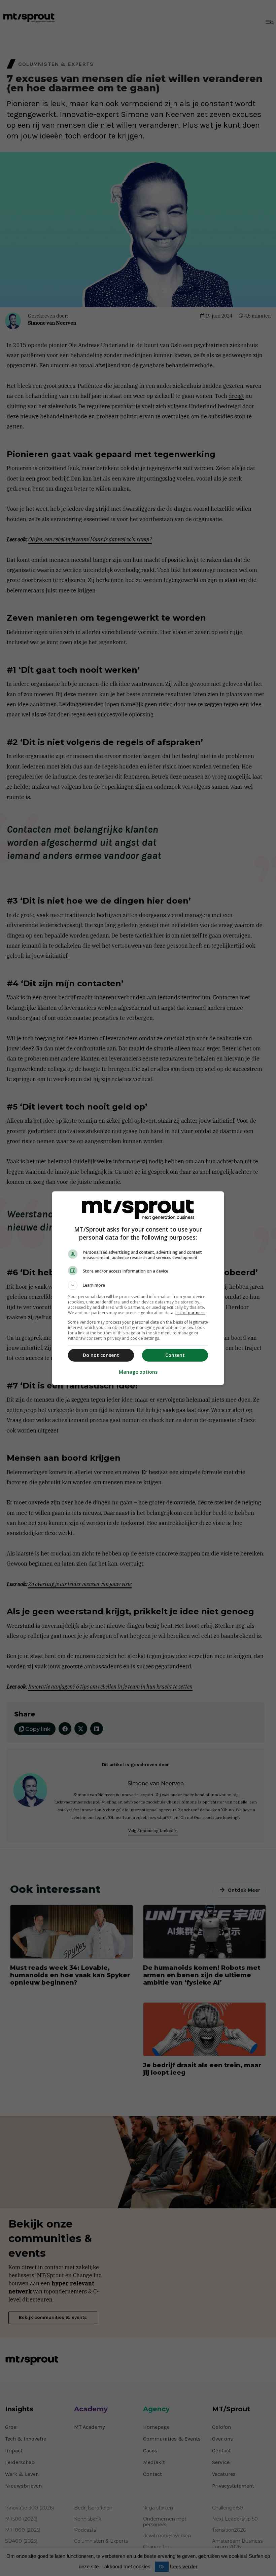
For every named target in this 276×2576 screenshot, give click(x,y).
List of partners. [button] (190, 1313)
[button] (138, 1285)
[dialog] (138, 1288)
